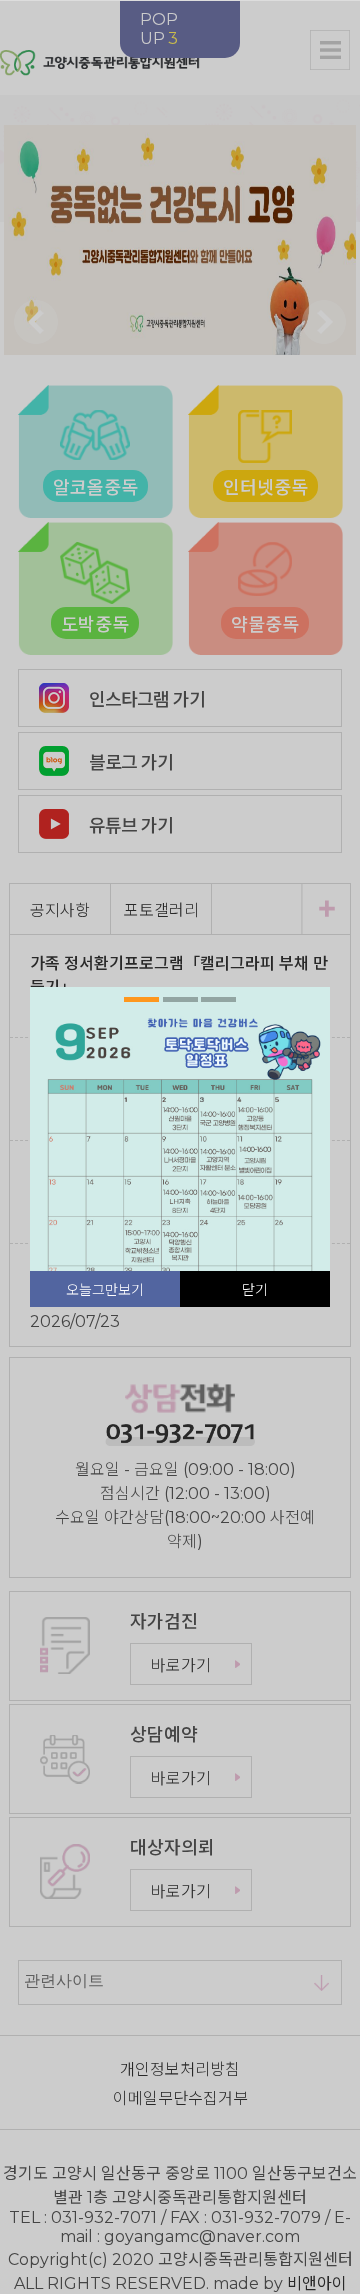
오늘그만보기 (105, 1290)
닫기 (255, 1290)
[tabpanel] (180, 1199)
